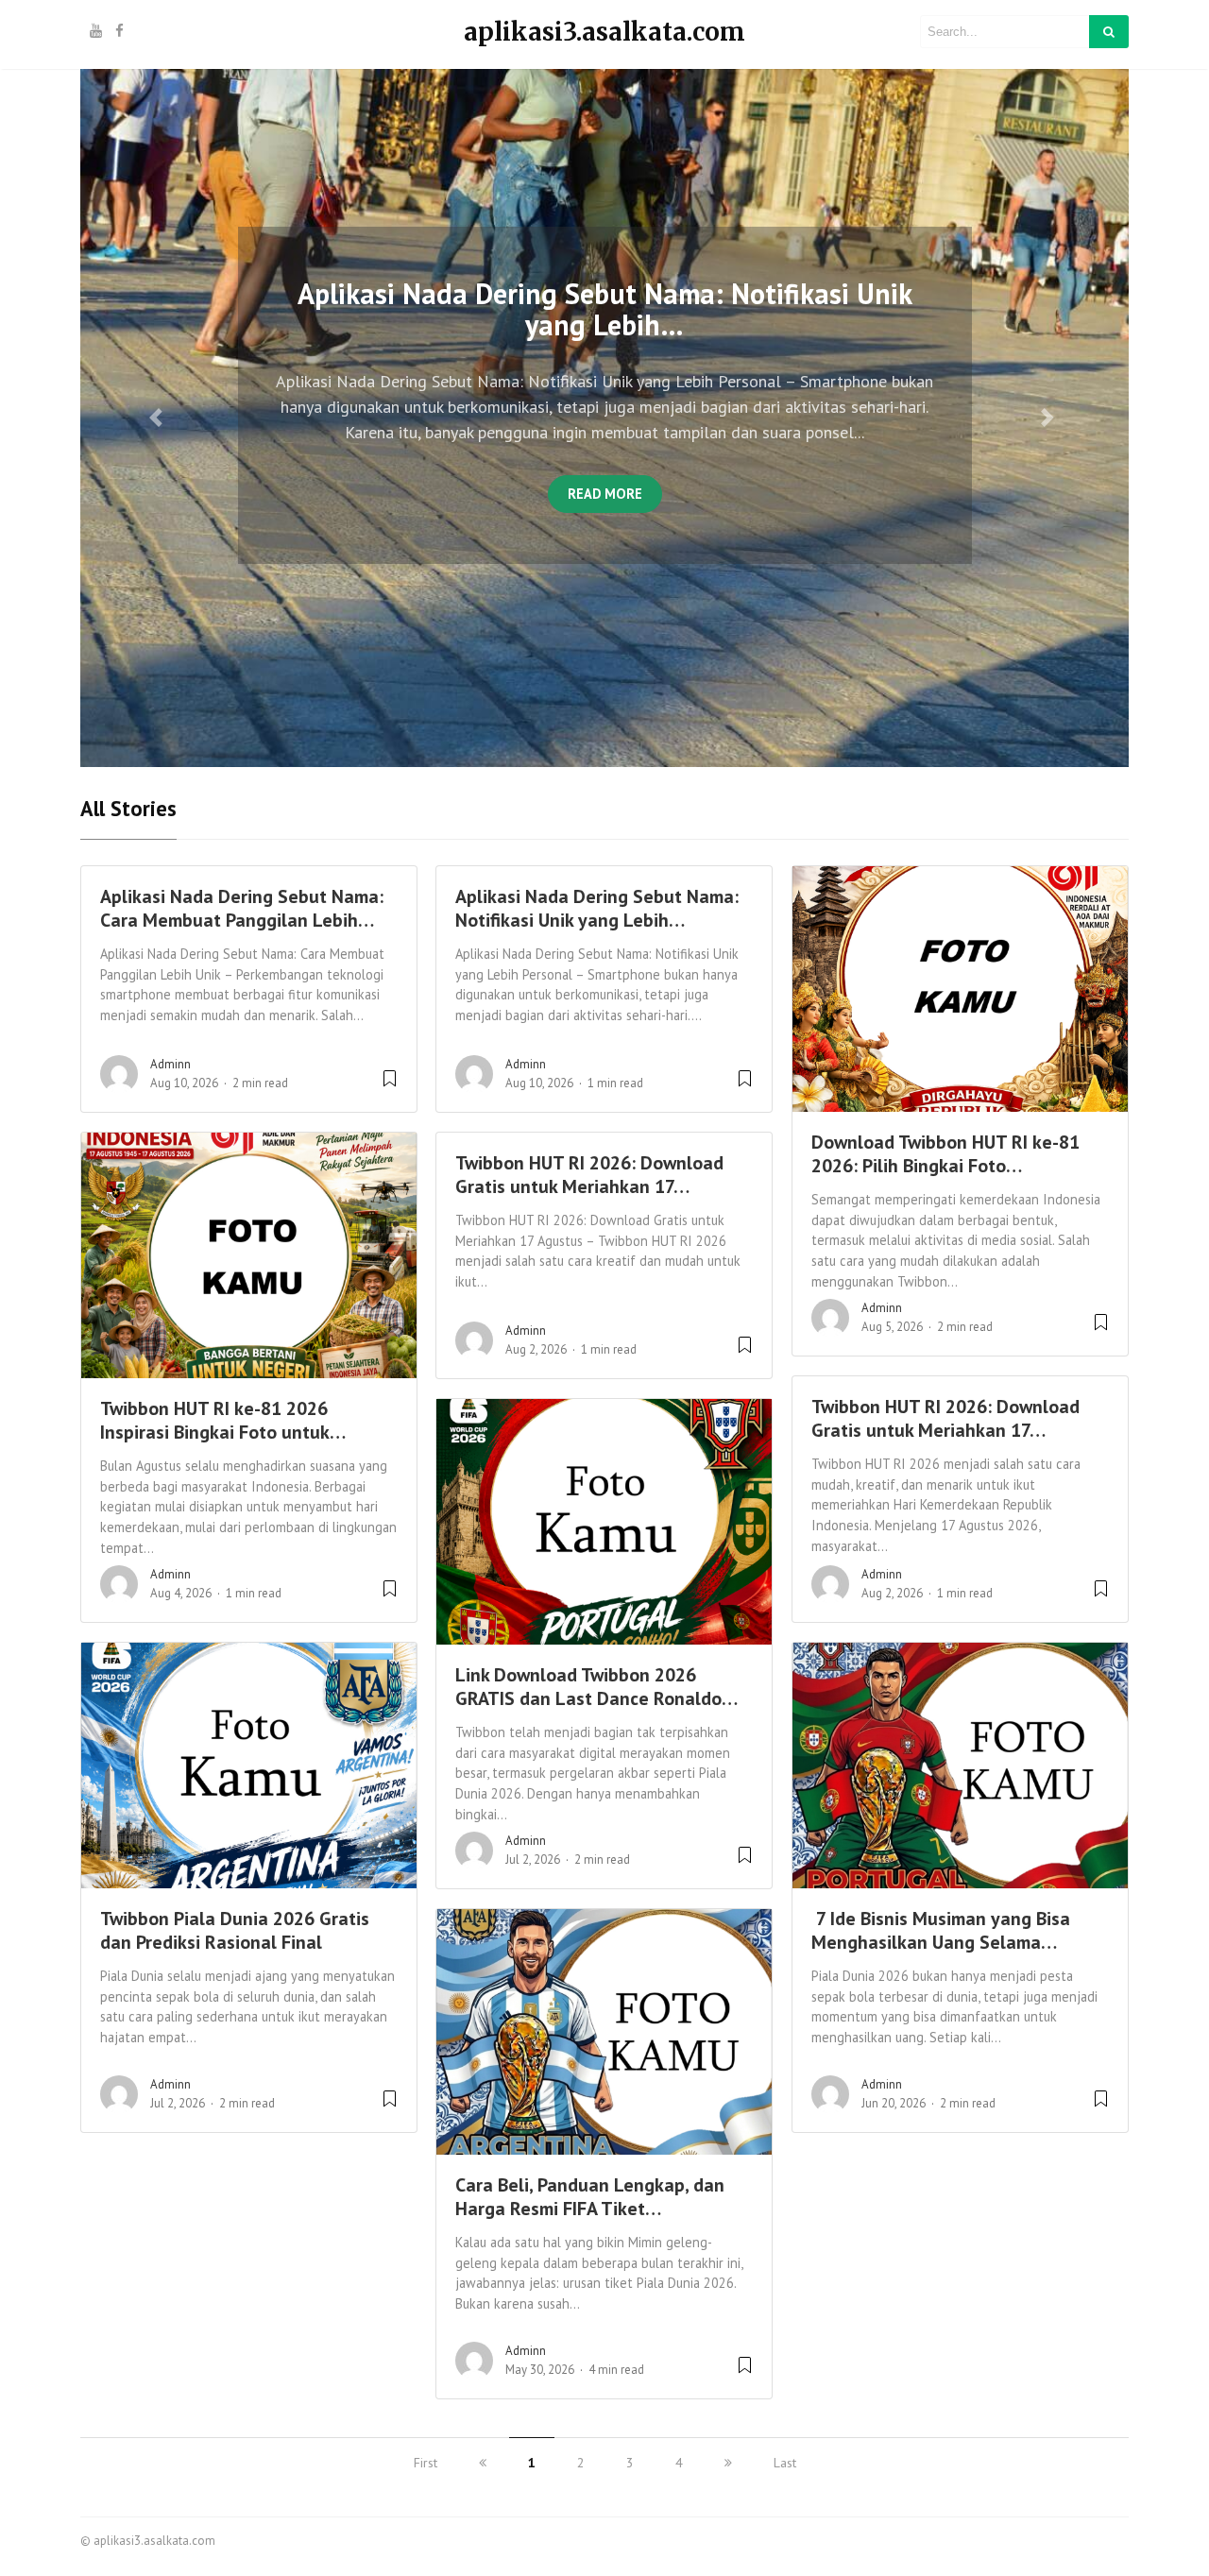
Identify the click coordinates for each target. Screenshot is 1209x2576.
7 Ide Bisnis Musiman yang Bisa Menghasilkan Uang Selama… (941, 1930)
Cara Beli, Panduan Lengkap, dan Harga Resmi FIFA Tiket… (590, 2197)
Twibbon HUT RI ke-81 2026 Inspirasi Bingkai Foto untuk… (223, 1420)
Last (785, 2463)
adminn (170, 1064)
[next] (728, 2463)
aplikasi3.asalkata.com (604, 32)
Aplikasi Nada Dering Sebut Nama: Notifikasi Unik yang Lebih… (597, 908)
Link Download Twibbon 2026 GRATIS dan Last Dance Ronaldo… (596, 1687)
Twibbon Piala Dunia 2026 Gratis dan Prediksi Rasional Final (235, 1930)
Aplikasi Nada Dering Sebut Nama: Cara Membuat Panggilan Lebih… (242, 908)
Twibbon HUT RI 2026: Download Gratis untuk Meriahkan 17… (589, 1175)
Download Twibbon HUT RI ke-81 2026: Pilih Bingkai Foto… (945, 1154)
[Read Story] (390, 1086)
